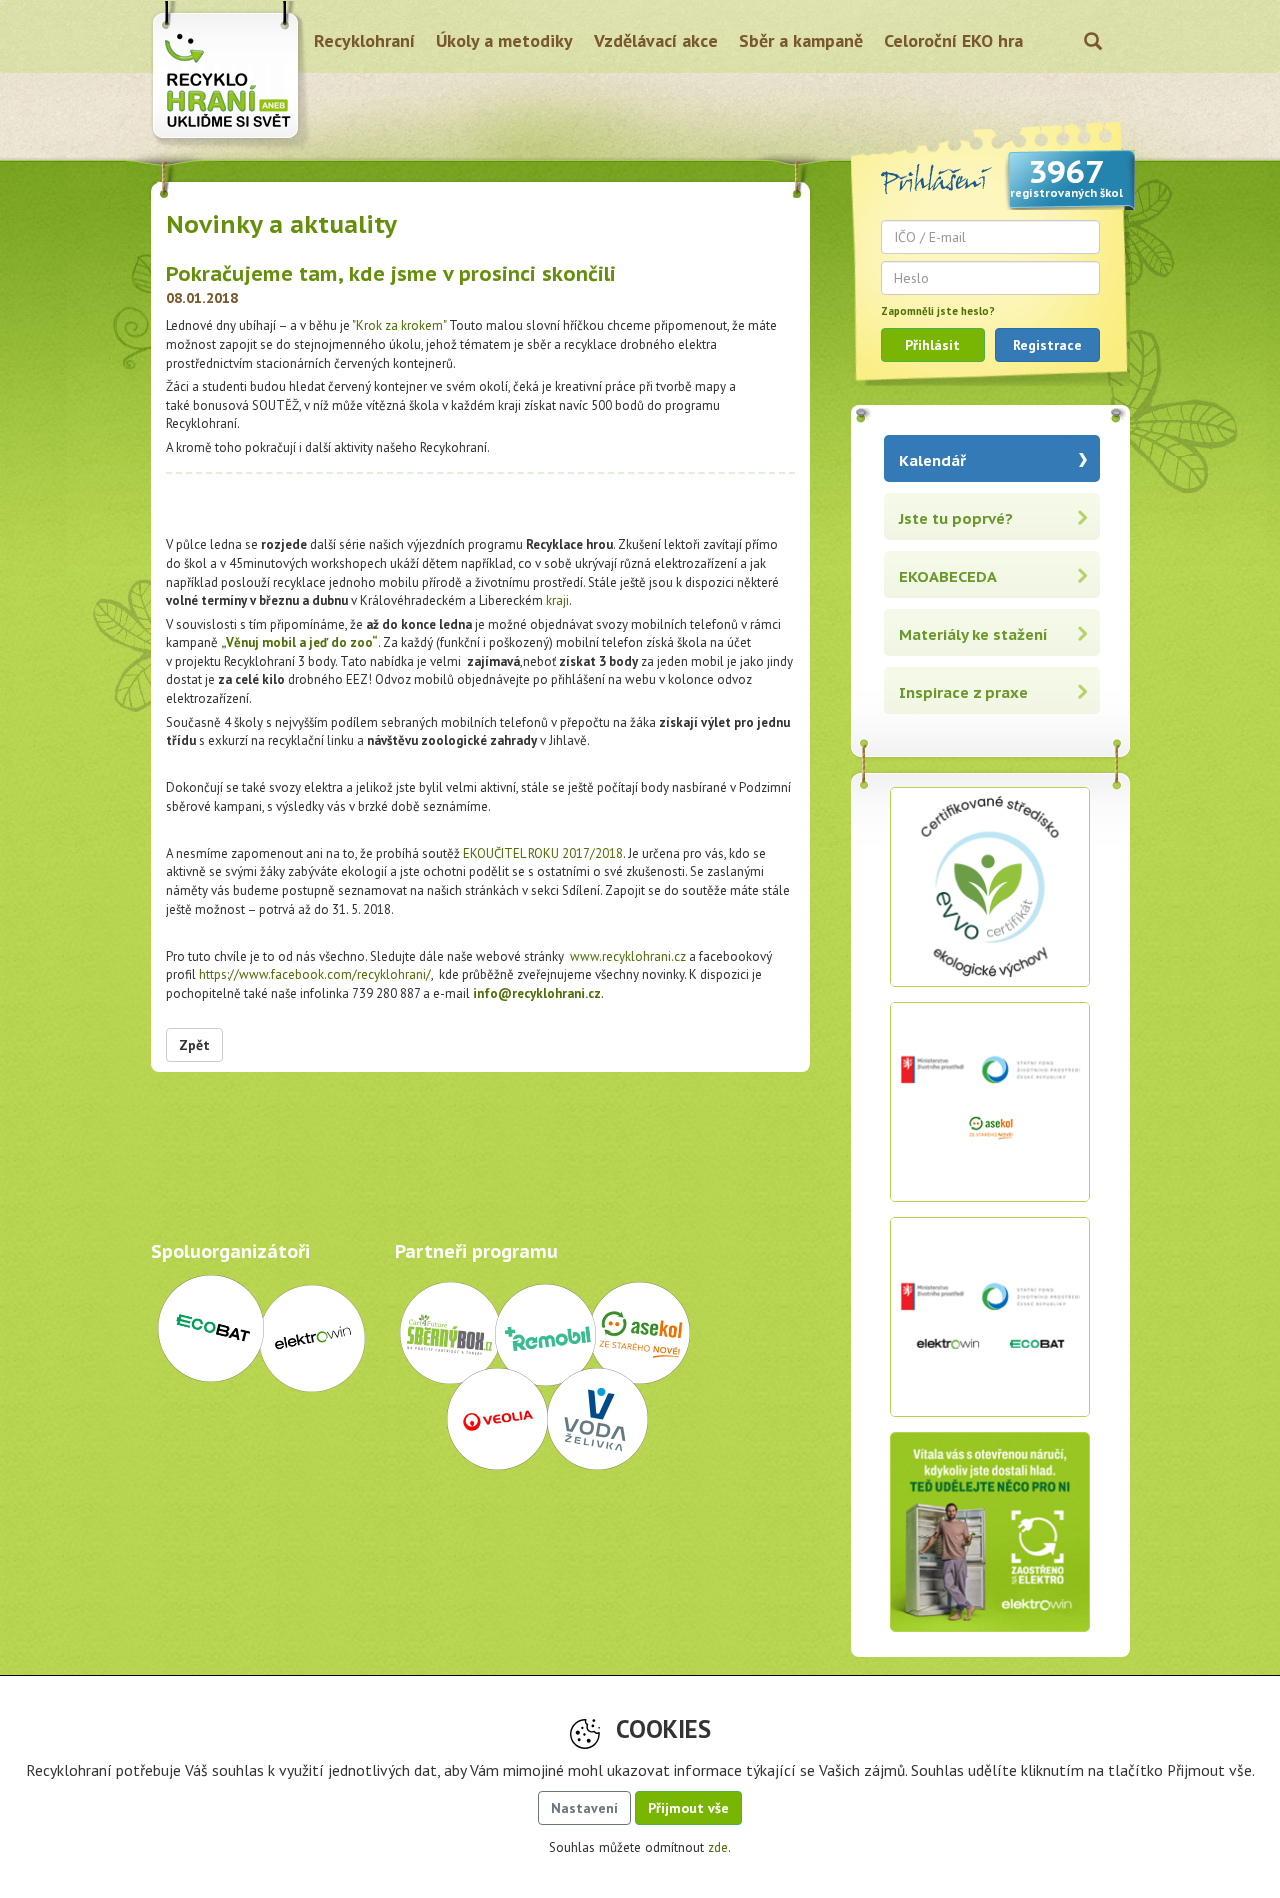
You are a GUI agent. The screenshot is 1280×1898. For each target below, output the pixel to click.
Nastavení (584, 1808)
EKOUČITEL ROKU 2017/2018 (543, 853)
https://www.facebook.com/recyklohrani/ (315, 974)
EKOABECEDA (948, 576)
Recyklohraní (364, 40)
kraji (557, 600)
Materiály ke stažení (973, 634)
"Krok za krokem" (399, 325)
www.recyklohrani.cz (628, 956)
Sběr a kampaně (801, 40)
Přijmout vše (688, 1808)
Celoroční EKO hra (953, 40)
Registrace (1047, 345)
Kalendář (932, 460)
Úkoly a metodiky (504, 40)
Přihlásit (932, 345)
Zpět (194, 1045)
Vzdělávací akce (656, 40)
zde (718, 1847)
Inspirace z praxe (963, 692)
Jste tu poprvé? (956, 518)
